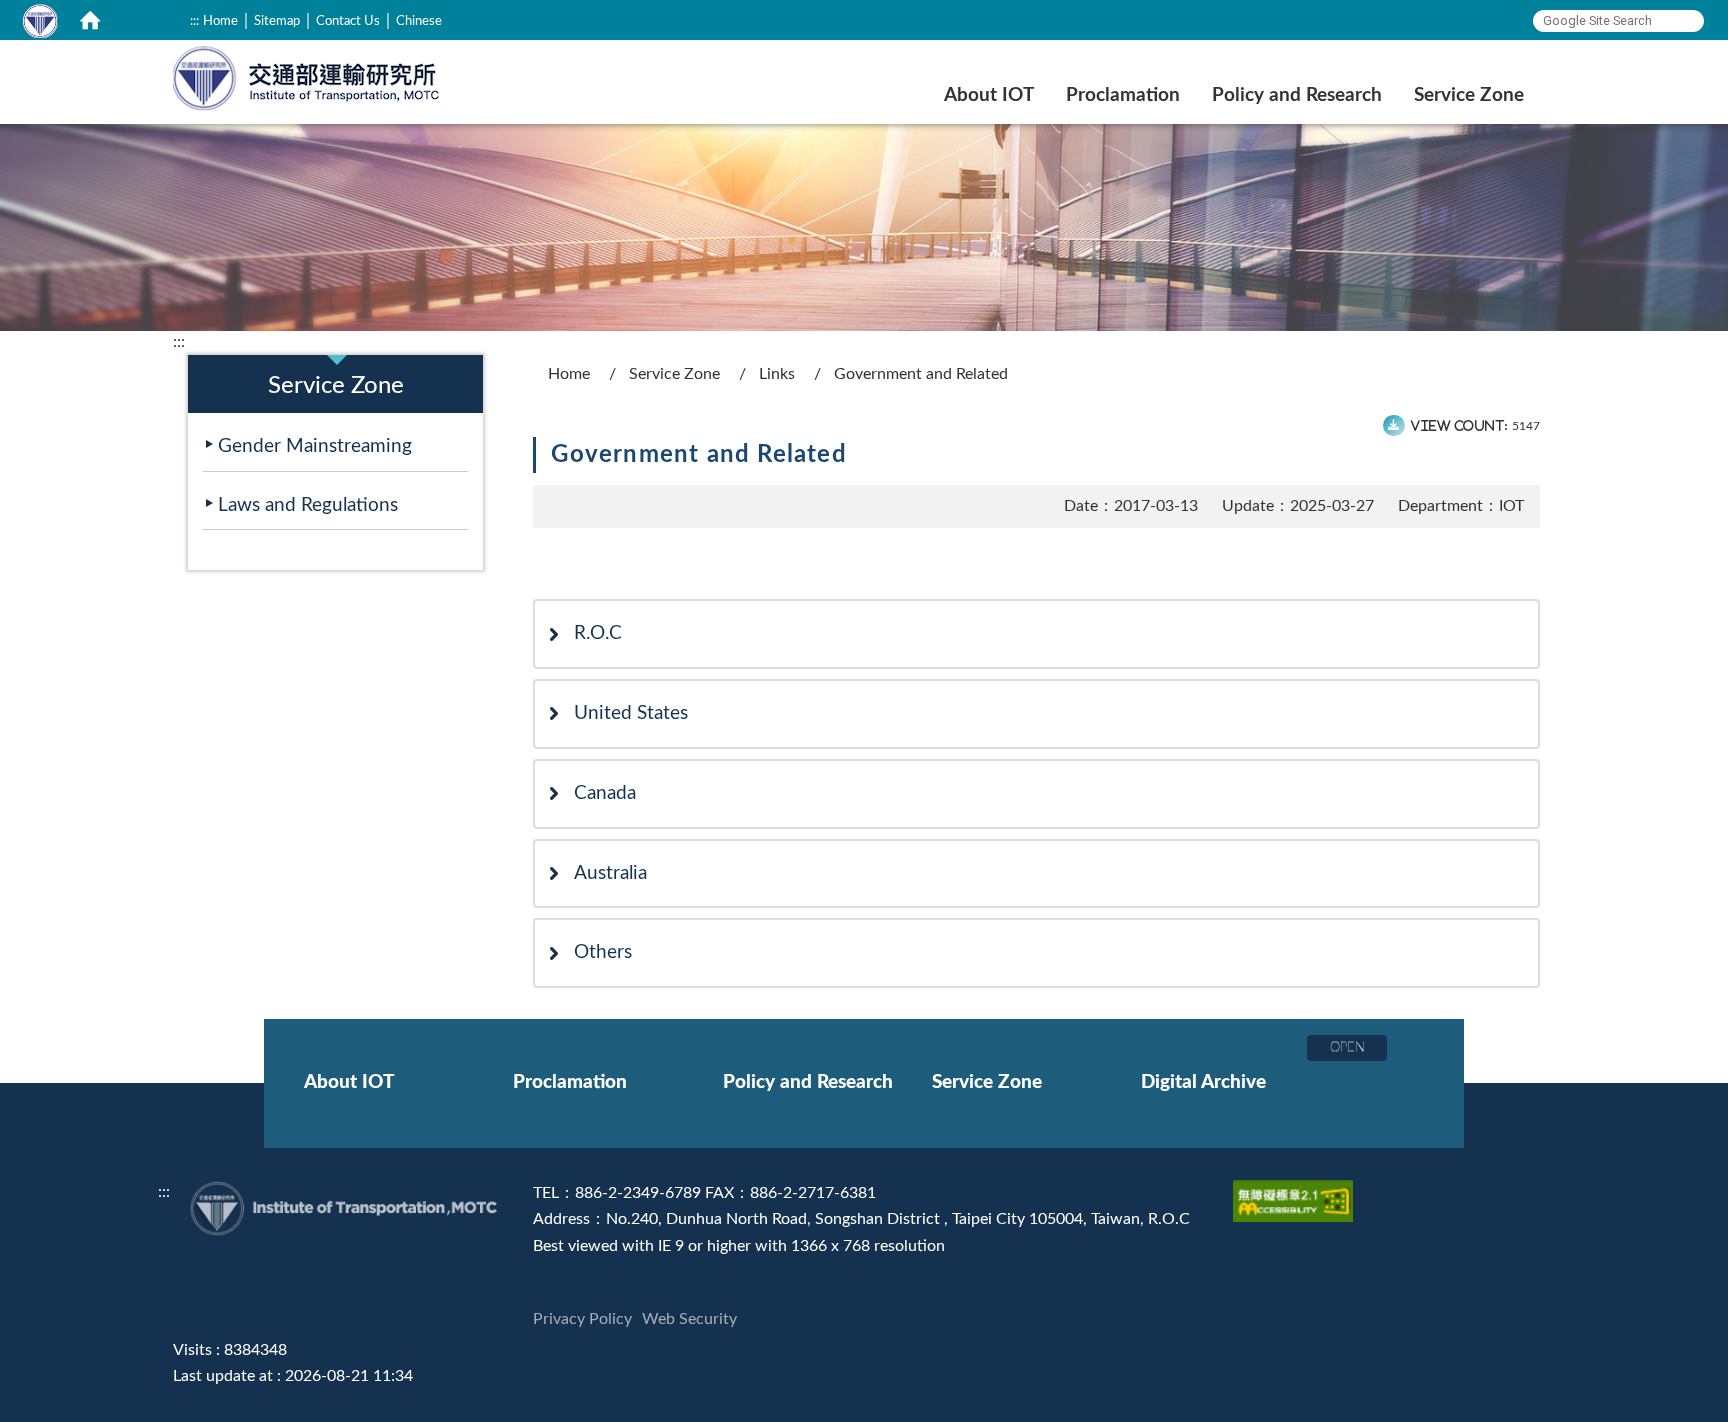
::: (194, 21)
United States (631, 713)
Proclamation (1123, 95)
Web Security (689, 1319)
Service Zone (1469, 95)
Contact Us (348, 21)
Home (220, 21)
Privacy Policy (582, 1319)
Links (777, 374)
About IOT (989, 95)
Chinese (419, 21)
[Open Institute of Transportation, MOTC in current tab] (307, 75)
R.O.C (598, 633)
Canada (605, 793)
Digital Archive (1203, 1082)
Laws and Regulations (308, 505)
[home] (90, 20)
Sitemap (277, 21)
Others (603, 952)
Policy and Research (1297, 95)
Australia (610, 873)
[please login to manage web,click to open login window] (40, 20)
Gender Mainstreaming (315, 446)
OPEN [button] (1347, 1047)
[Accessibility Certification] (1295, 1193)
